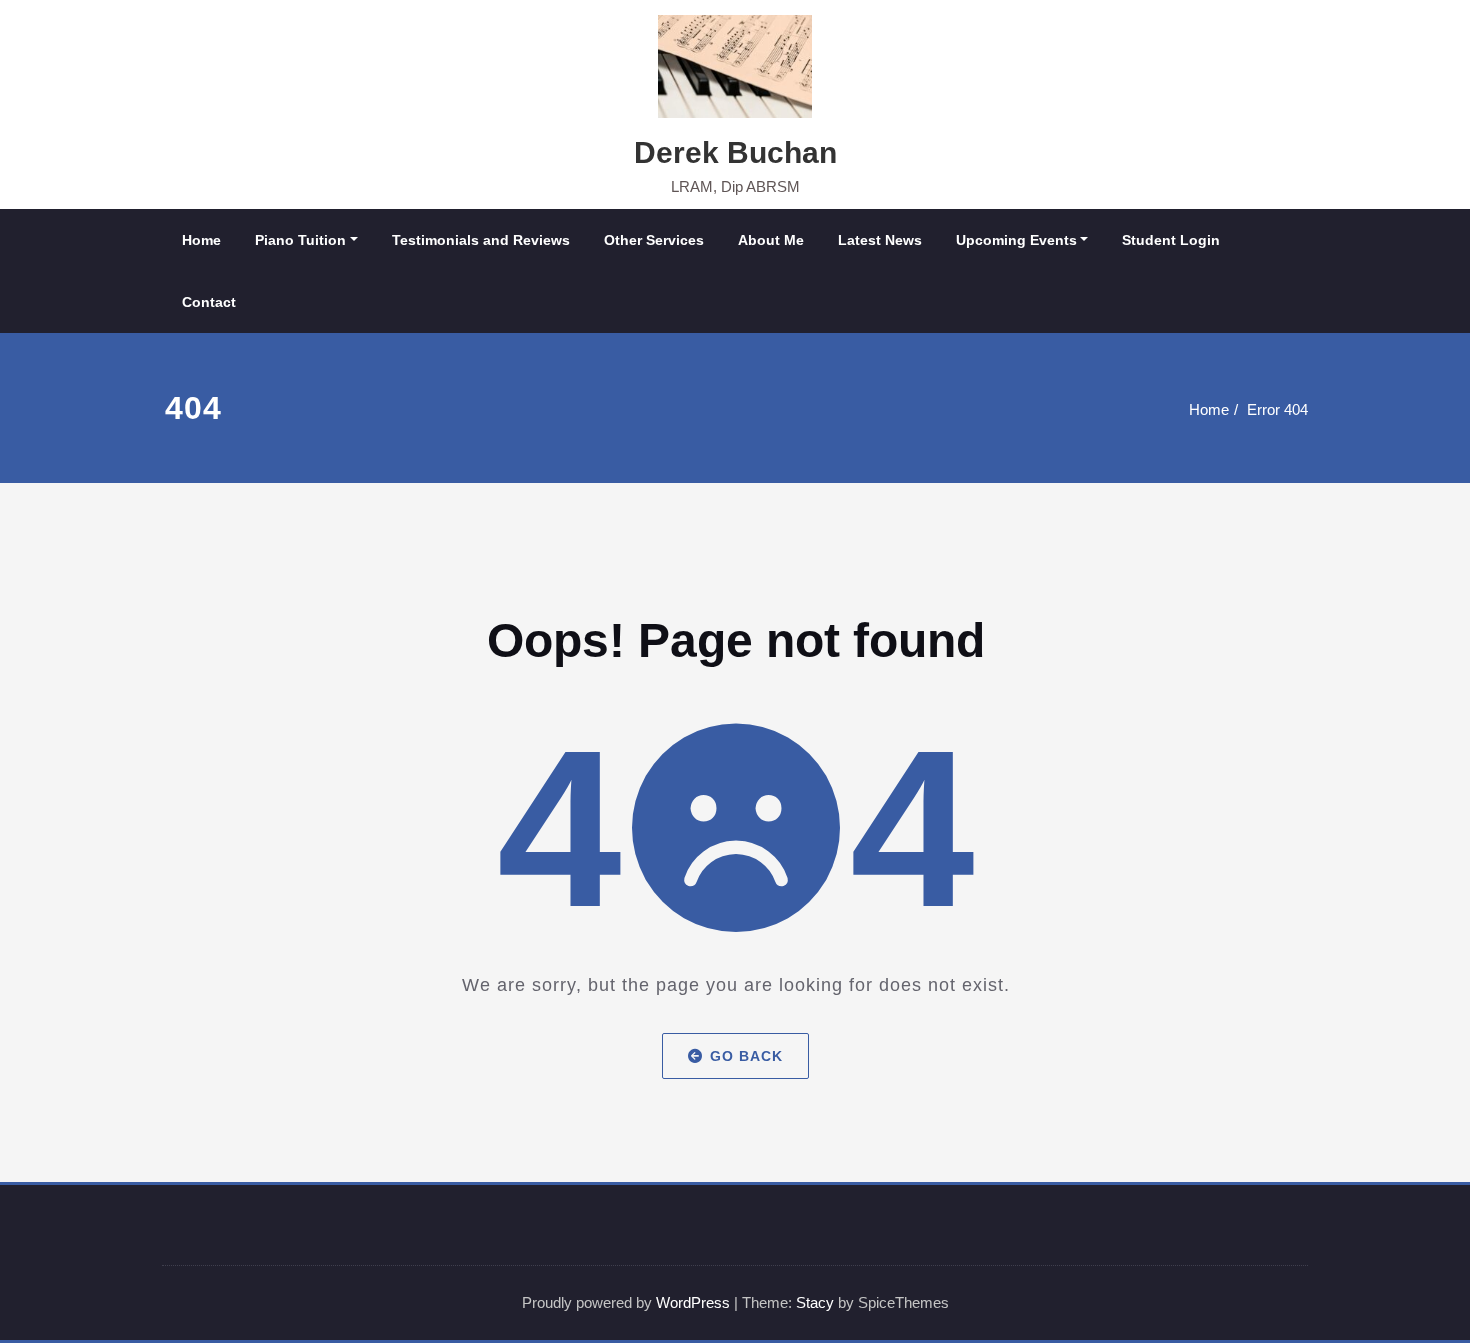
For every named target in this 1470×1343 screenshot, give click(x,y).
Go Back (746, 1056)
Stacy (815, 1302)
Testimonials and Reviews (481, 240)
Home (201, 240)
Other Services (654, 240)
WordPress (693, 1302)
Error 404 (1277, 409)
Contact (209, 302)
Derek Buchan (735, 152)
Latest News (880, 240)
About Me (771, 240)
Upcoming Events (1016, 240)
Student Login (1171, 240)
